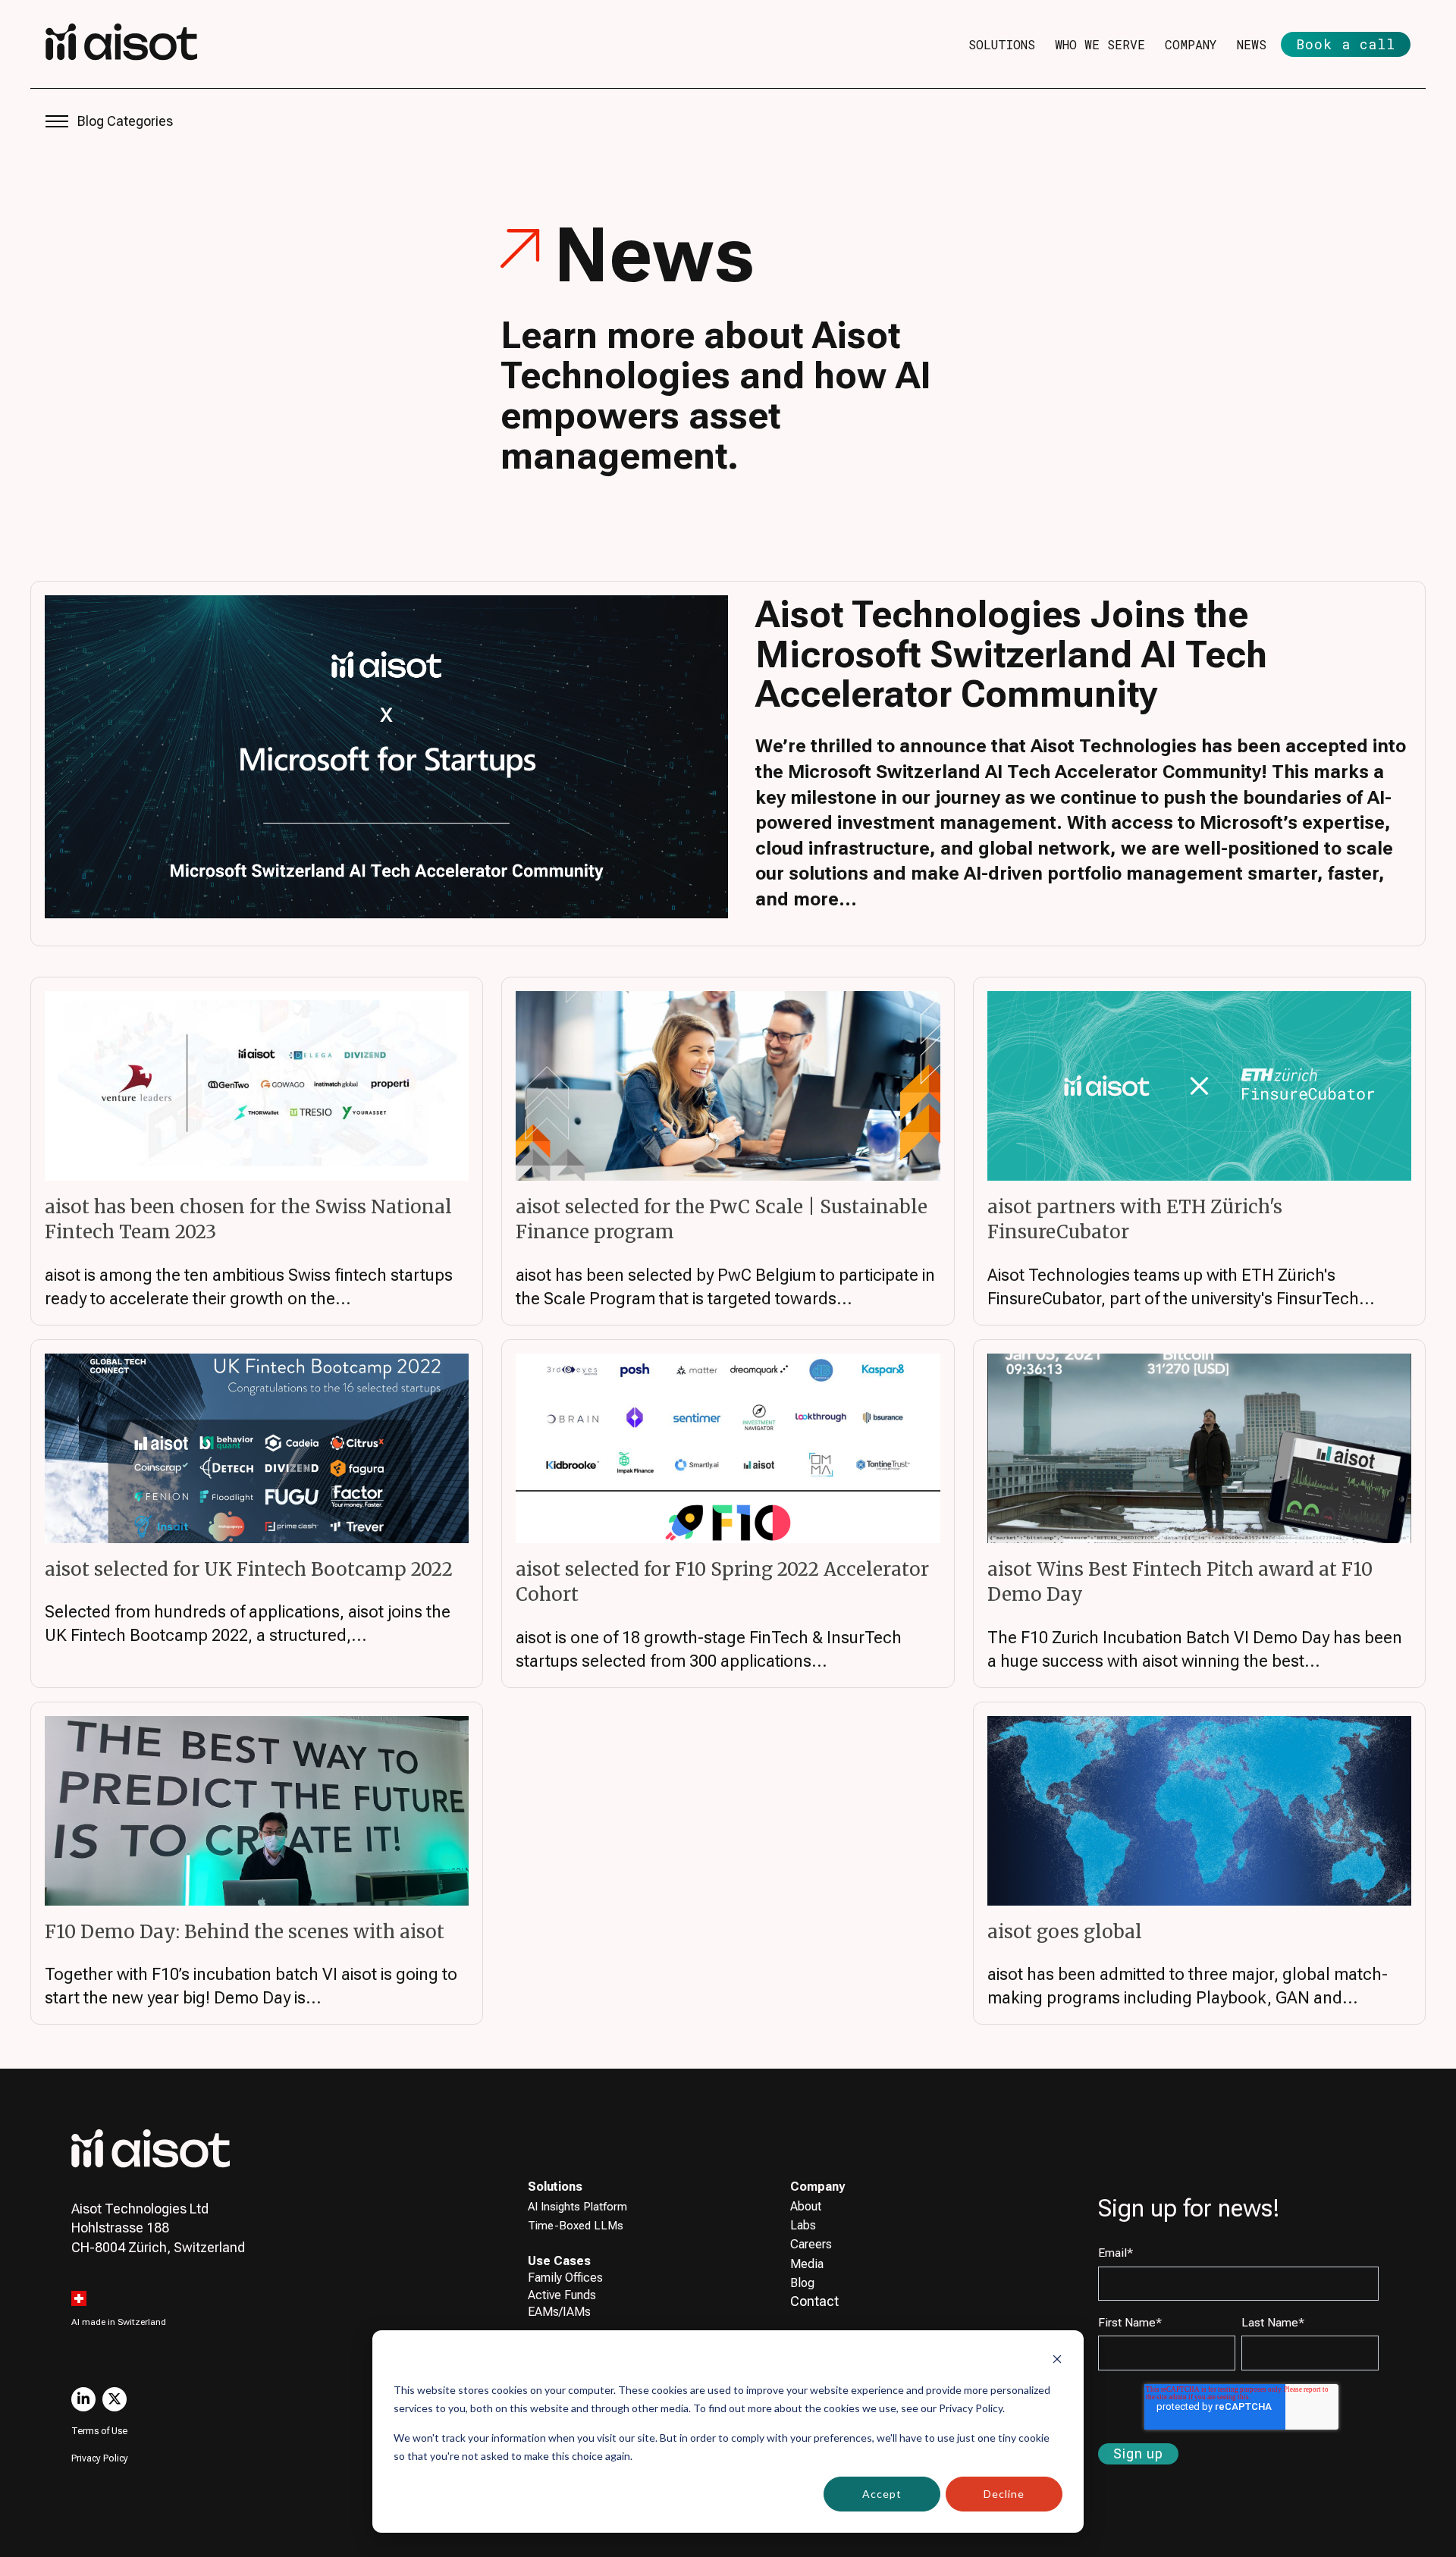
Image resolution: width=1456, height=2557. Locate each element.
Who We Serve (1100, 44)
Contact (814, 2301)
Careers (811, 2244)
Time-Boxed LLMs (576, 2226)
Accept (882, 2494)
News (1252, 44)
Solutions (1002, 44)
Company (1191, 44)
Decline (1004, 2494)
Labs (803, 2225)
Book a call (1346, 44)
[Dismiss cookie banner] (1057, 2361)
